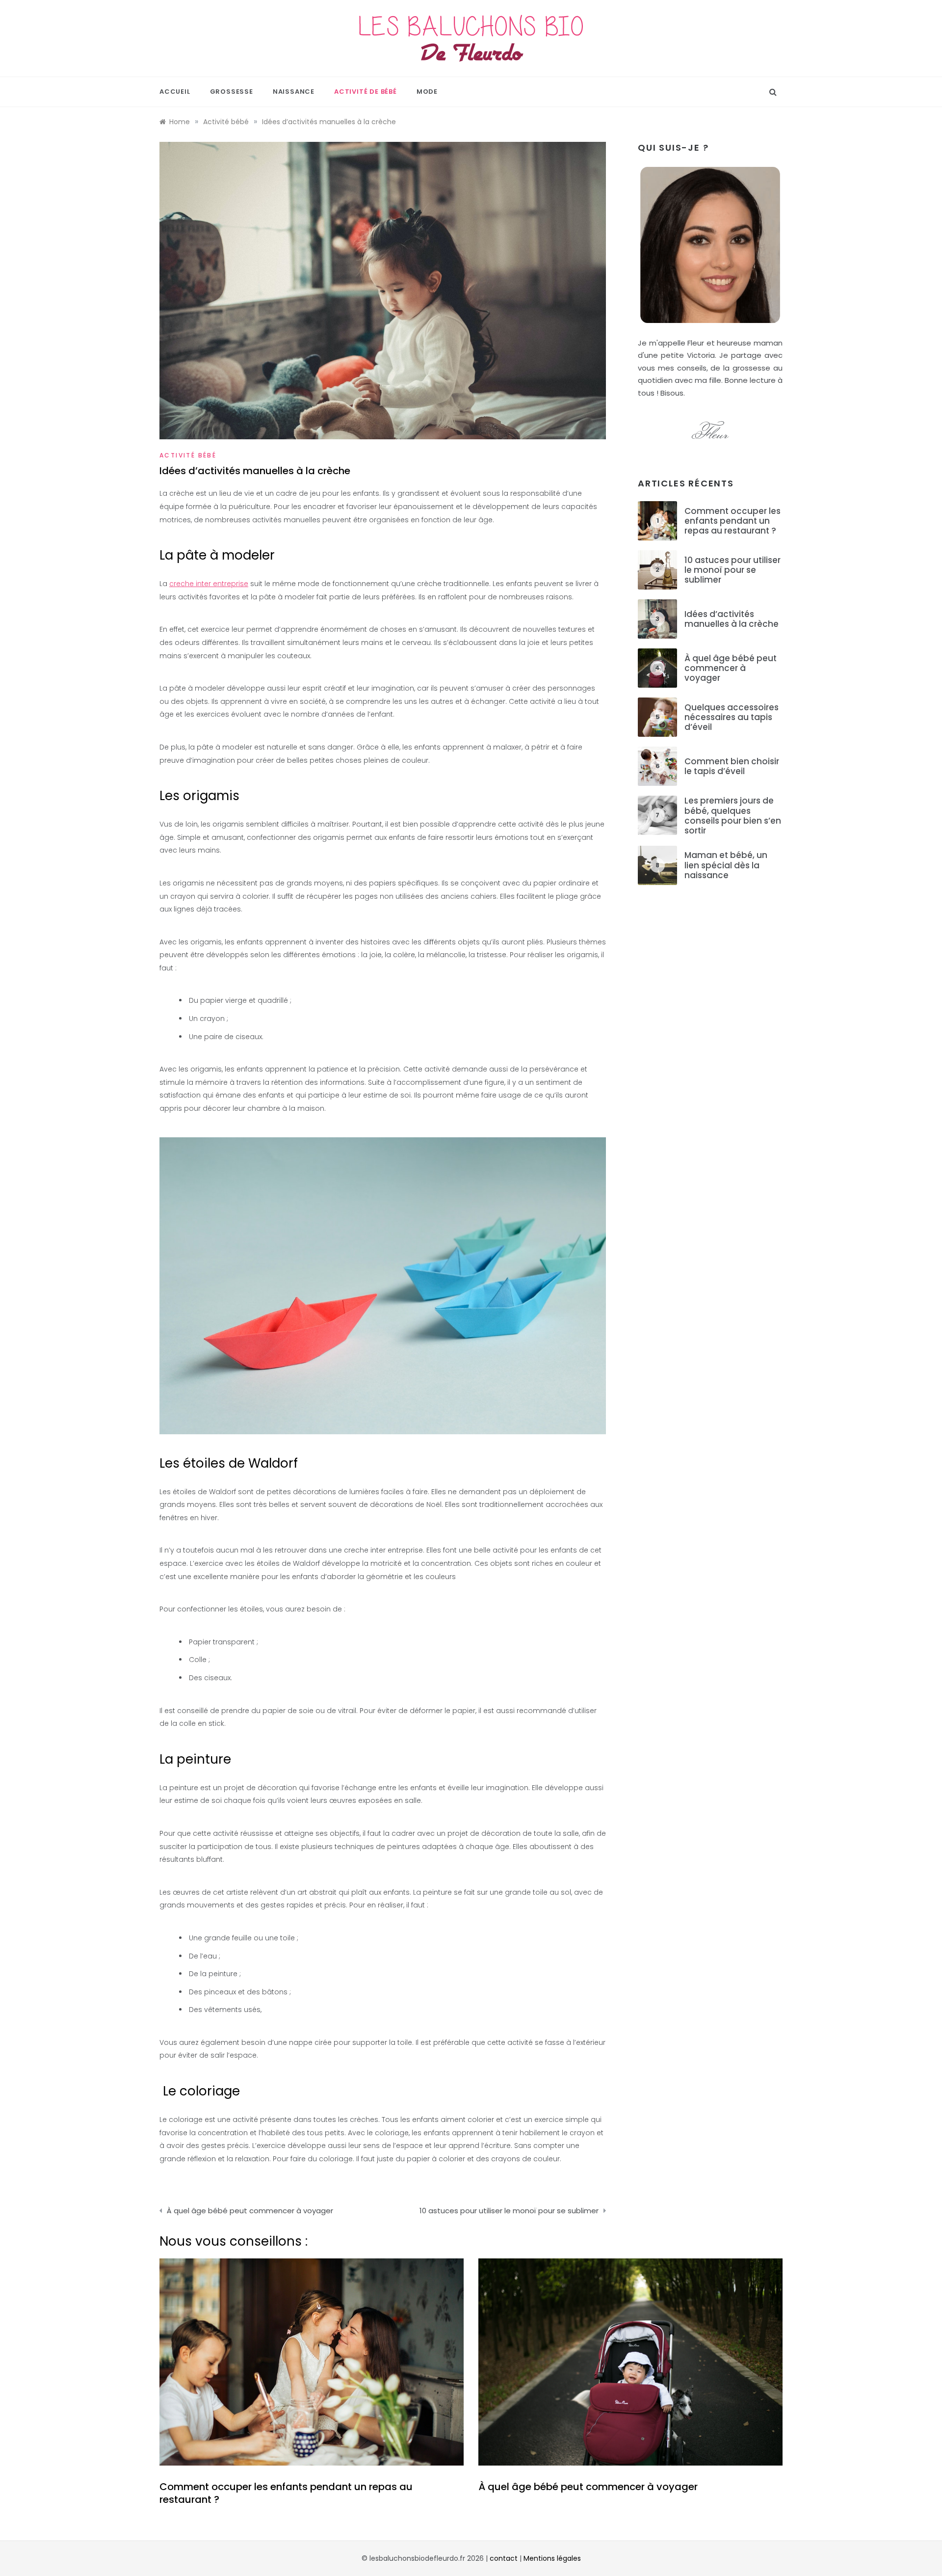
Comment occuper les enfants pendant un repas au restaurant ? (733, 521)
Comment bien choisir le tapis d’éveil (732, 766)
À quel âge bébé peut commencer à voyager (250, 2211)
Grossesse (232, 92)
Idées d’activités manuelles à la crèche (732, 619)
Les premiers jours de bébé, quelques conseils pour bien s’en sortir (733, 816)
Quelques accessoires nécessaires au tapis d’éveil (732, 717)
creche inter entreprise (209, 584)
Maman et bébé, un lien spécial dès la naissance (726, 865)
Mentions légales (552, 2558)
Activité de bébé (366, 92)
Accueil (175, 92)
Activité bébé (188, 455)
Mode (427, 92)
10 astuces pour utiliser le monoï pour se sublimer (509, 2211)
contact (504, 2558)
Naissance (294, 92)
